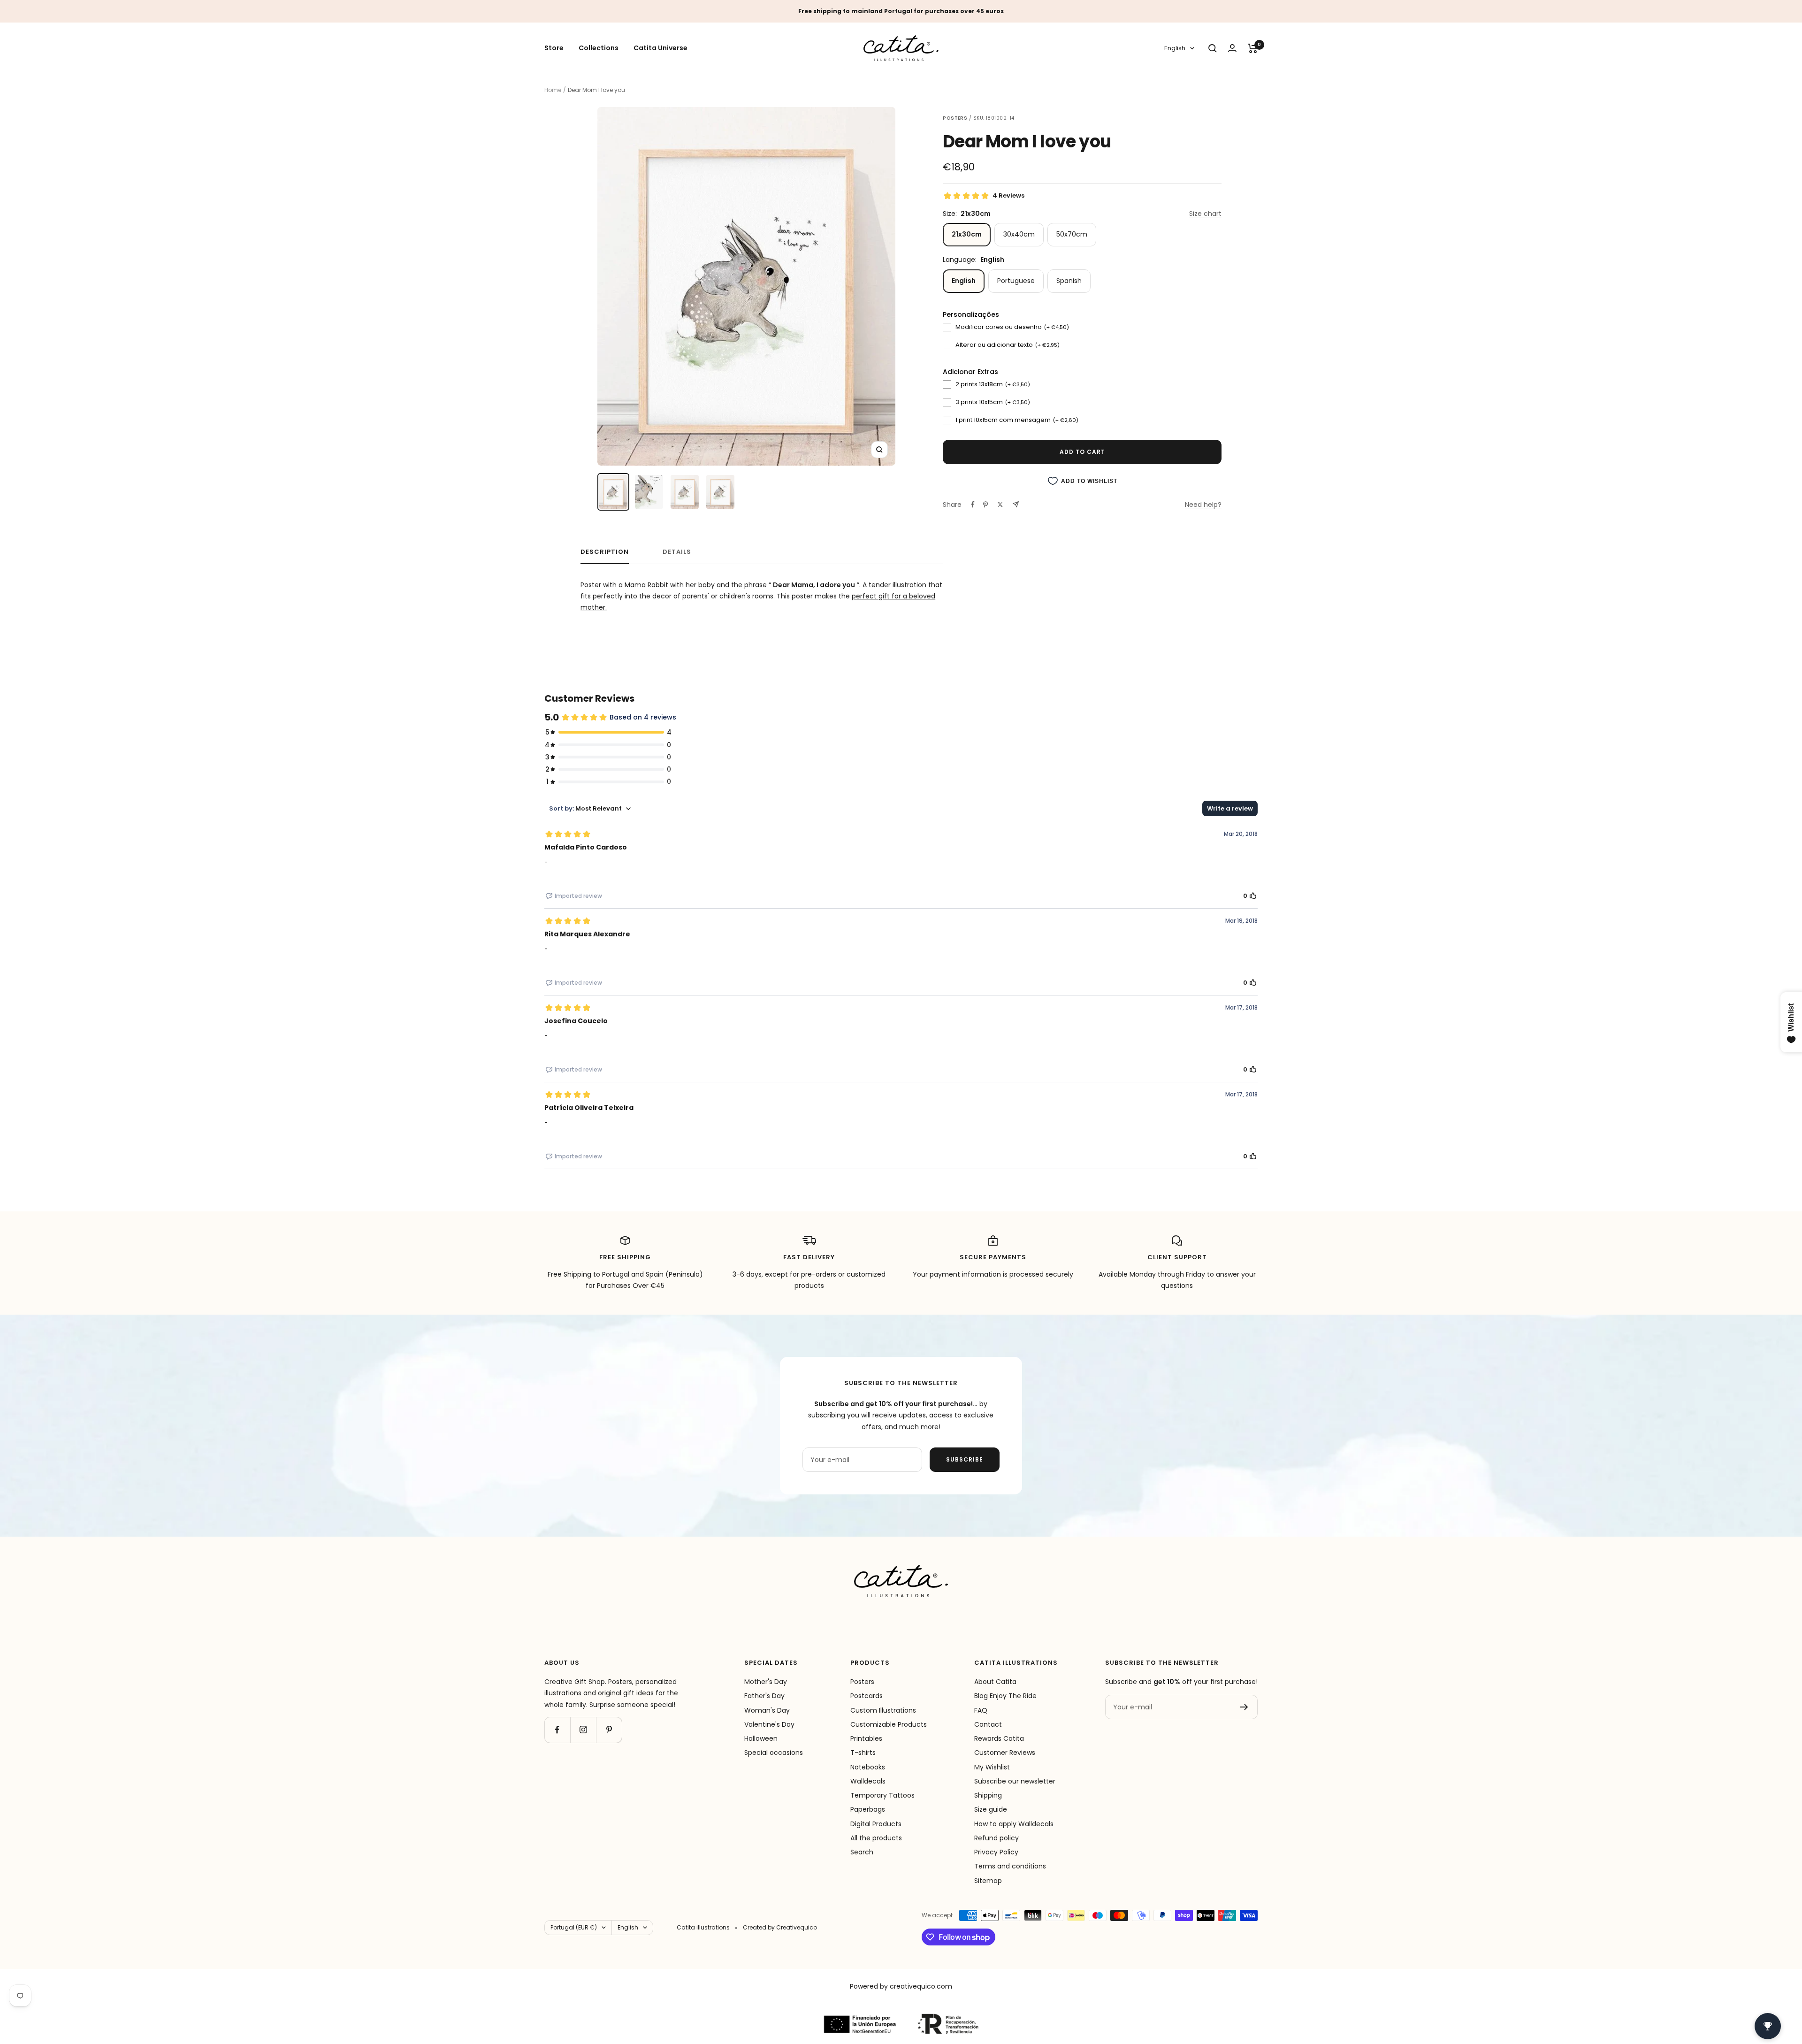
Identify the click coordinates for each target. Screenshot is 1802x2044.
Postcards (867, 1696)
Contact (988, 1724)
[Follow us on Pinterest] (609, 1730)
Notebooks (868, 1767)
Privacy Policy (996, 1852)
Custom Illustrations (883, 1710)
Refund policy (996, 1838)
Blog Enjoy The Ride (1005, 1696)
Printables (866, 1738)
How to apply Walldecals (1014, 1824)
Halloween (761, 1738)
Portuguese (1016, 281)
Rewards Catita (999, 1738)
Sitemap (988, 1881)
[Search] (1213, 48)
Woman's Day (767, 1710)
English (1175, 49)
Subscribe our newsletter (1015, 1781)
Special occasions (774, 1753)
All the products (876, 1838)
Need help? (1203, 505)
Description (605, 552)
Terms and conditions (1010, 1866)
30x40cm (1019, 234)
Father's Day (764, 1696)
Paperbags (868, 1809)
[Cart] (1253, 48)
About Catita (995, 1682)
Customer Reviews (1005, 1753)
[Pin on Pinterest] (985, 505)
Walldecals (868, 1781)
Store (554, 48)
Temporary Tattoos (882, 1795)
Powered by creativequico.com (901, 1986)
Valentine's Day (769, 1724)
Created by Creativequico (780, 1927)
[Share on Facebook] (973, 505)
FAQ (981, 1710)
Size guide (991, 1809)
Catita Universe (660, 48)
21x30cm (967, 234)
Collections (599, 48)
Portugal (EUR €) (574, 1927)
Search (862, 1852)
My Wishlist (992, 1767)
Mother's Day (766, 1682)
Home (553, 90)
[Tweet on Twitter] (1000, 505)
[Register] (1244, 1707)
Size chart (1205, 214)
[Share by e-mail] (1016, 504)
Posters (862, 1682)
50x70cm (1072, 234)
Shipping (988, 1795)
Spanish (1069, 281)
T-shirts (863, 1753)
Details (677, 552)
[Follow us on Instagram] (583, 1730)
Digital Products (876, 1824)
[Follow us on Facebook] (557, 1730)
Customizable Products (889, 1724)
